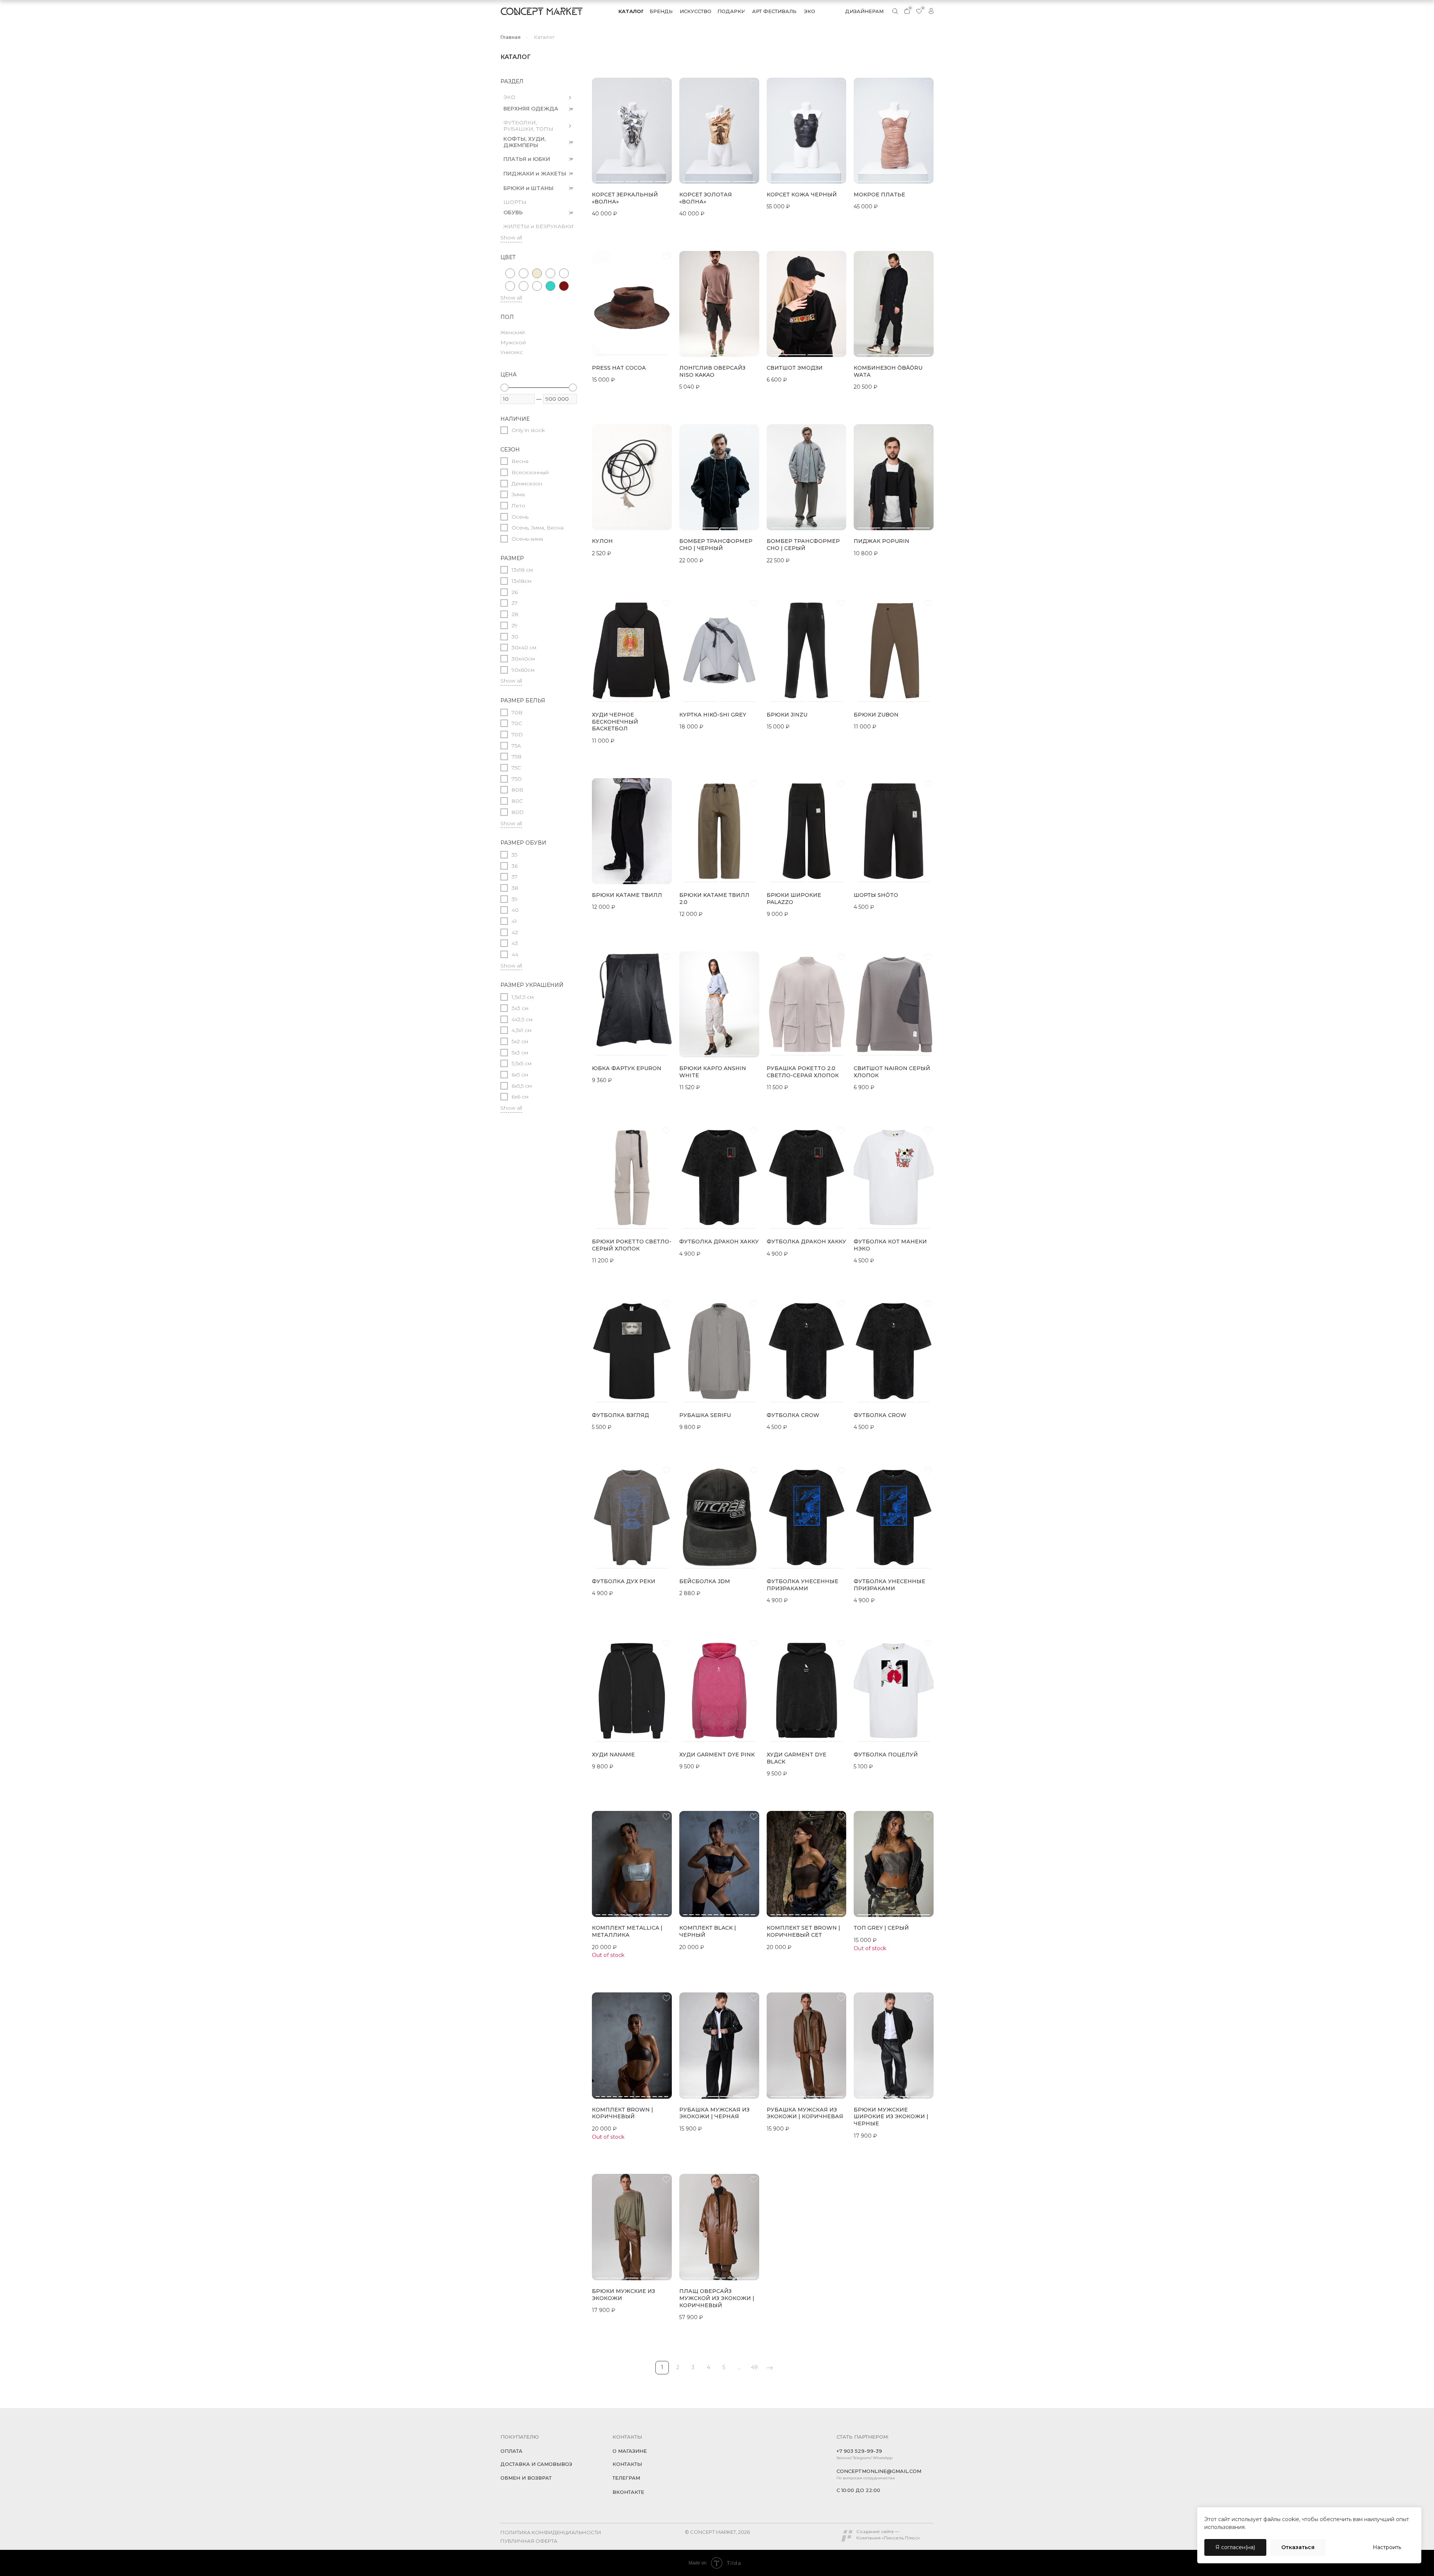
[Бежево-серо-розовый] (524, 273)
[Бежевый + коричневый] (564, 273)
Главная (510, 37)
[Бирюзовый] (550, 286)
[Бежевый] (537, 273)
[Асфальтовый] (510, 273)
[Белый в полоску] (537, 286)
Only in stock (528, 430)
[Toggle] (570, 97)
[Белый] (524, 286)
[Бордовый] (564, 286)
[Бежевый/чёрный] (510, 286)
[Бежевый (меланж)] (550, 273)
